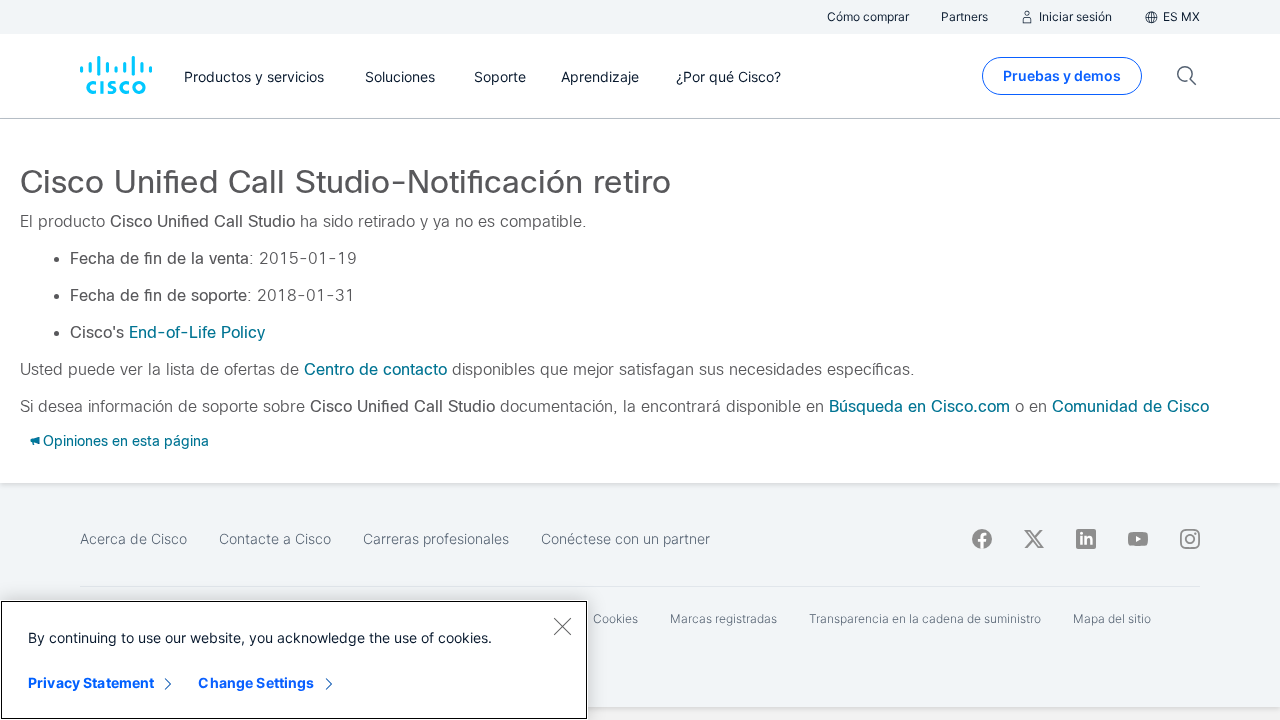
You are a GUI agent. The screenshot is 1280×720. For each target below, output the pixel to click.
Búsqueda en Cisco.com (919, 406)
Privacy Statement (91, 682)
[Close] (562, 626)
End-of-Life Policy (197, 332)
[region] (294, 660)
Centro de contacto (375, 369)
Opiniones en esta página (126, 441)
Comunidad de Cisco (1130, 406)
